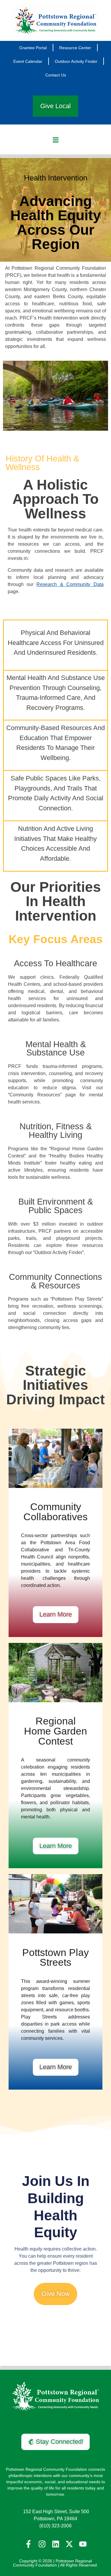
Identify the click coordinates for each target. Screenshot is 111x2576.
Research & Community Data (70, 584)
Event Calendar (28, 61)
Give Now (55, 2294)
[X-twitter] (69, 2544)
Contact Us (56, 75)
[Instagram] (42, 2544)
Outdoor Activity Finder (76, 61)
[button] (55, 140)
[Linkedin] (56, 2544)
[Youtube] (83, 2544)
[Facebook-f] (28, 2544)
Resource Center (75, 48)
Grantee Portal (33, 48)
